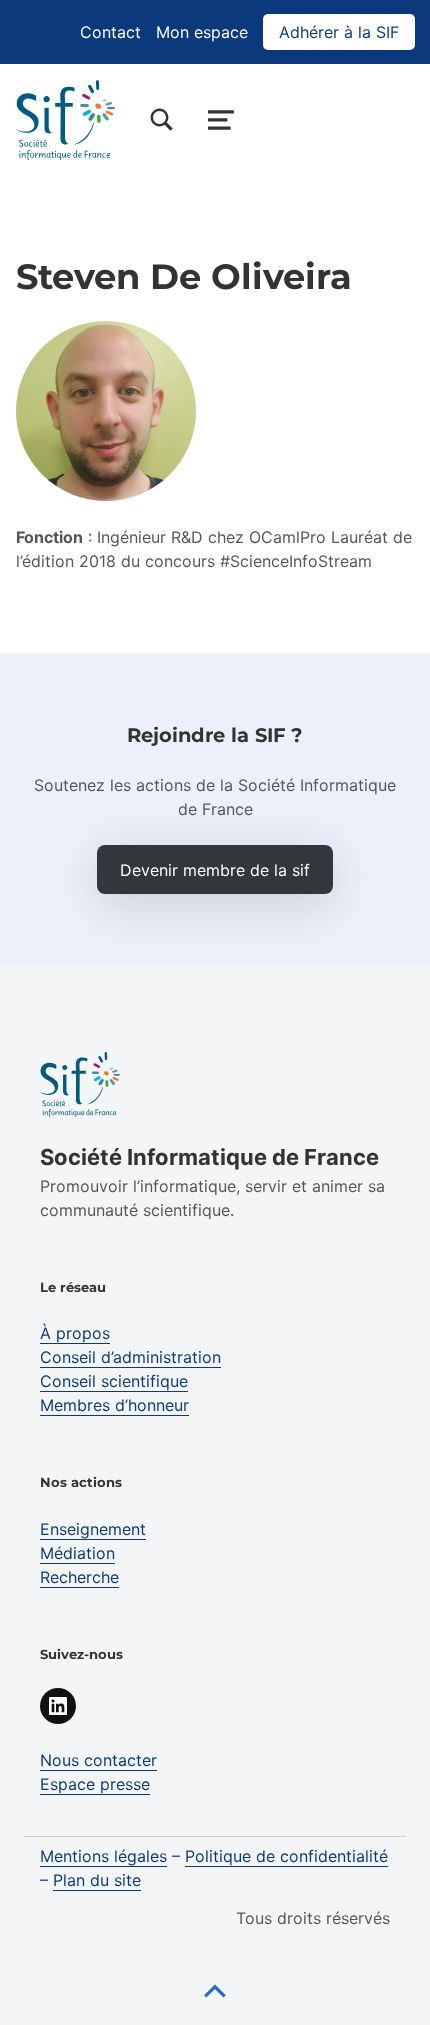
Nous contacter (98, 1760)
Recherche (79, 1577)
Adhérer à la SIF (339, 32)
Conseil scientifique (114, 1381)
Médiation (77, 1553)
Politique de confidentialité (286, 1856)
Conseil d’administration (130, 1357)
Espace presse (95, 1784)
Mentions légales (103, 1856)
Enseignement (93, 1529)
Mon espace (202, 32)
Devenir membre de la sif (215, 870)
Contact (110, 32)
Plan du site (97, 1880)
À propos (75, 1333)
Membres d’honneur (114, 1405)
